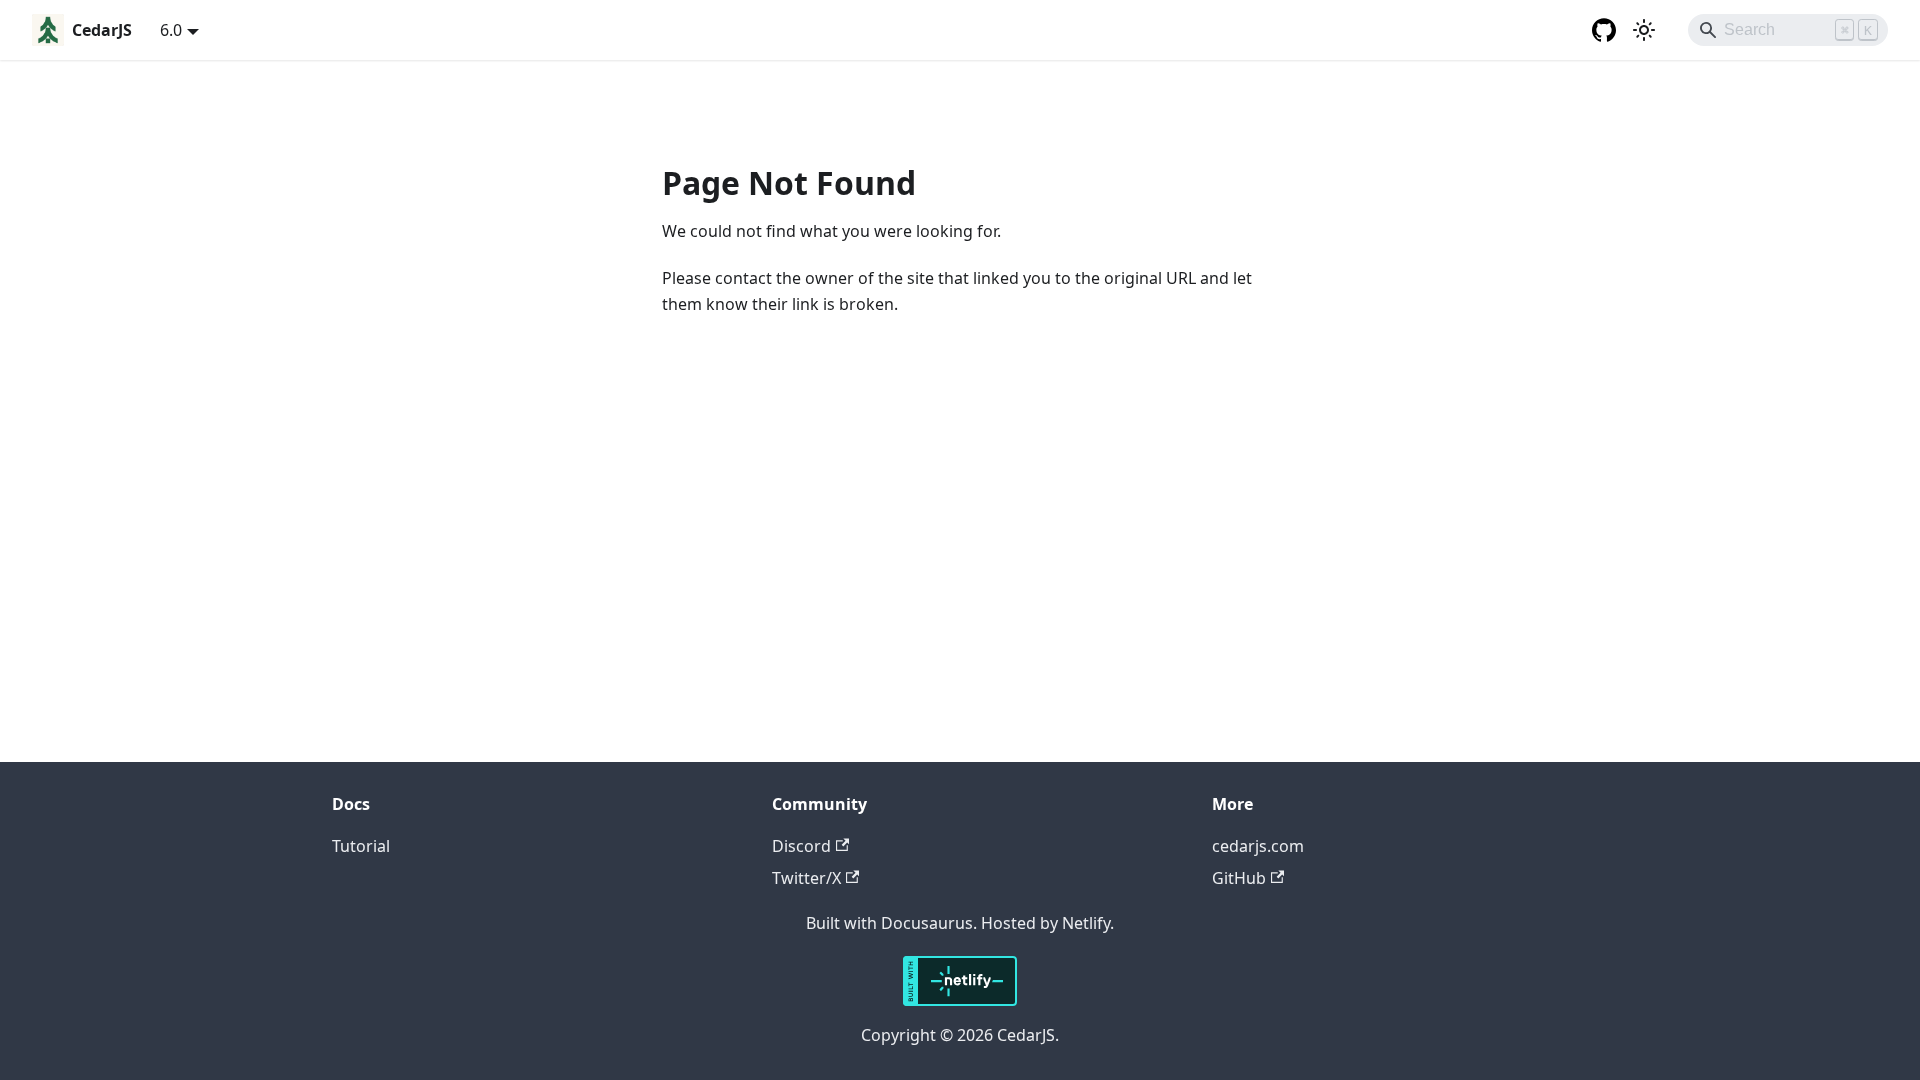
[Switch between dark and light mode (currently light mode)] (1644, 30)
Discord (801, 846)
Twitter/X (806, 878)
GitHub (1239, 878)
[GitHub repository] (1604, 30)
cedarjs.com (1258, 846)
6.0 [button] (171, 30)
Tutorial (361, 846)
